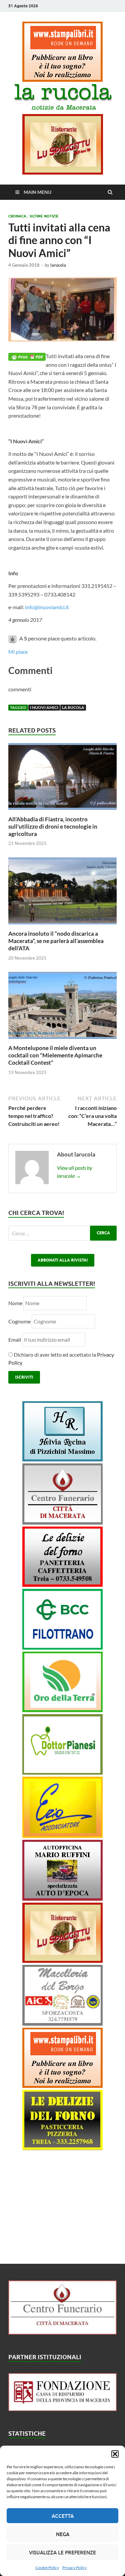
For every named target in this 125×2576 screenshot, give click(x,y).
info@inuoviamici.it (47, 607)
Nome (15, 1303)
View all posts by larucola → (75, 1172)
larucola (58, 265)
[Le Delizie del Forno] (62, 1585)
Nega (63, 2534)
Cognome (19, 1321)
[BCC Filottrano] (62, 1647)
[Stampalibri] (62, 80)
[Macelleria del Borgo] (62, 2024)
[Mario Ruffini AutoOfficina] (62, 1898)
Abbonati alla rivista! (63, 1260)
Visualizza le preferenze (62, 2552)
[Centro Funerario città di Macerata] (62, 1522)
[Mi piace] (13, 638)
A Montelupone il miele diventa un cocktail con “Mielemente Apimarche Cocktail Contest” (55, 1055)
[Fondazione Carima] (62, 2409)
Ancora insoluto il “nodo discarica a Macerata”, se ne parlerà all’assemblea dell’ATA (56, 941)
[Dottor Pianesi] (62, 1772)
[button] (115, 2454)
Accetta (63, 2516)
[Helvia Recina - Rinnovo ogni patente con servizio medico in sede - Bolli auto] (62, 1459)
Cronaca (17, 216)
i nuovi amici (44, 707)
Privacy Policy (74, 2568)
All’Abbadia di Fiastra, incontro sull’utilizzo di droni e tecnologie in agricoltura (53, 826)
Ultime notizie (44, 216)
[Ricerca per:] (62, 1233)
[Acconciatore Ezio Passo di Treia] (62, 1836)
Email (15, 1340)
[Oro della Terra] (62, 1710)
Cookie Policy (47, 2568)
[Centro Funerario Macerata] (62, 2332)
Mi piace (18, 652)
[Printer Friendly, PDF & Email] (27, 356)
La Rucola (73, 707)
